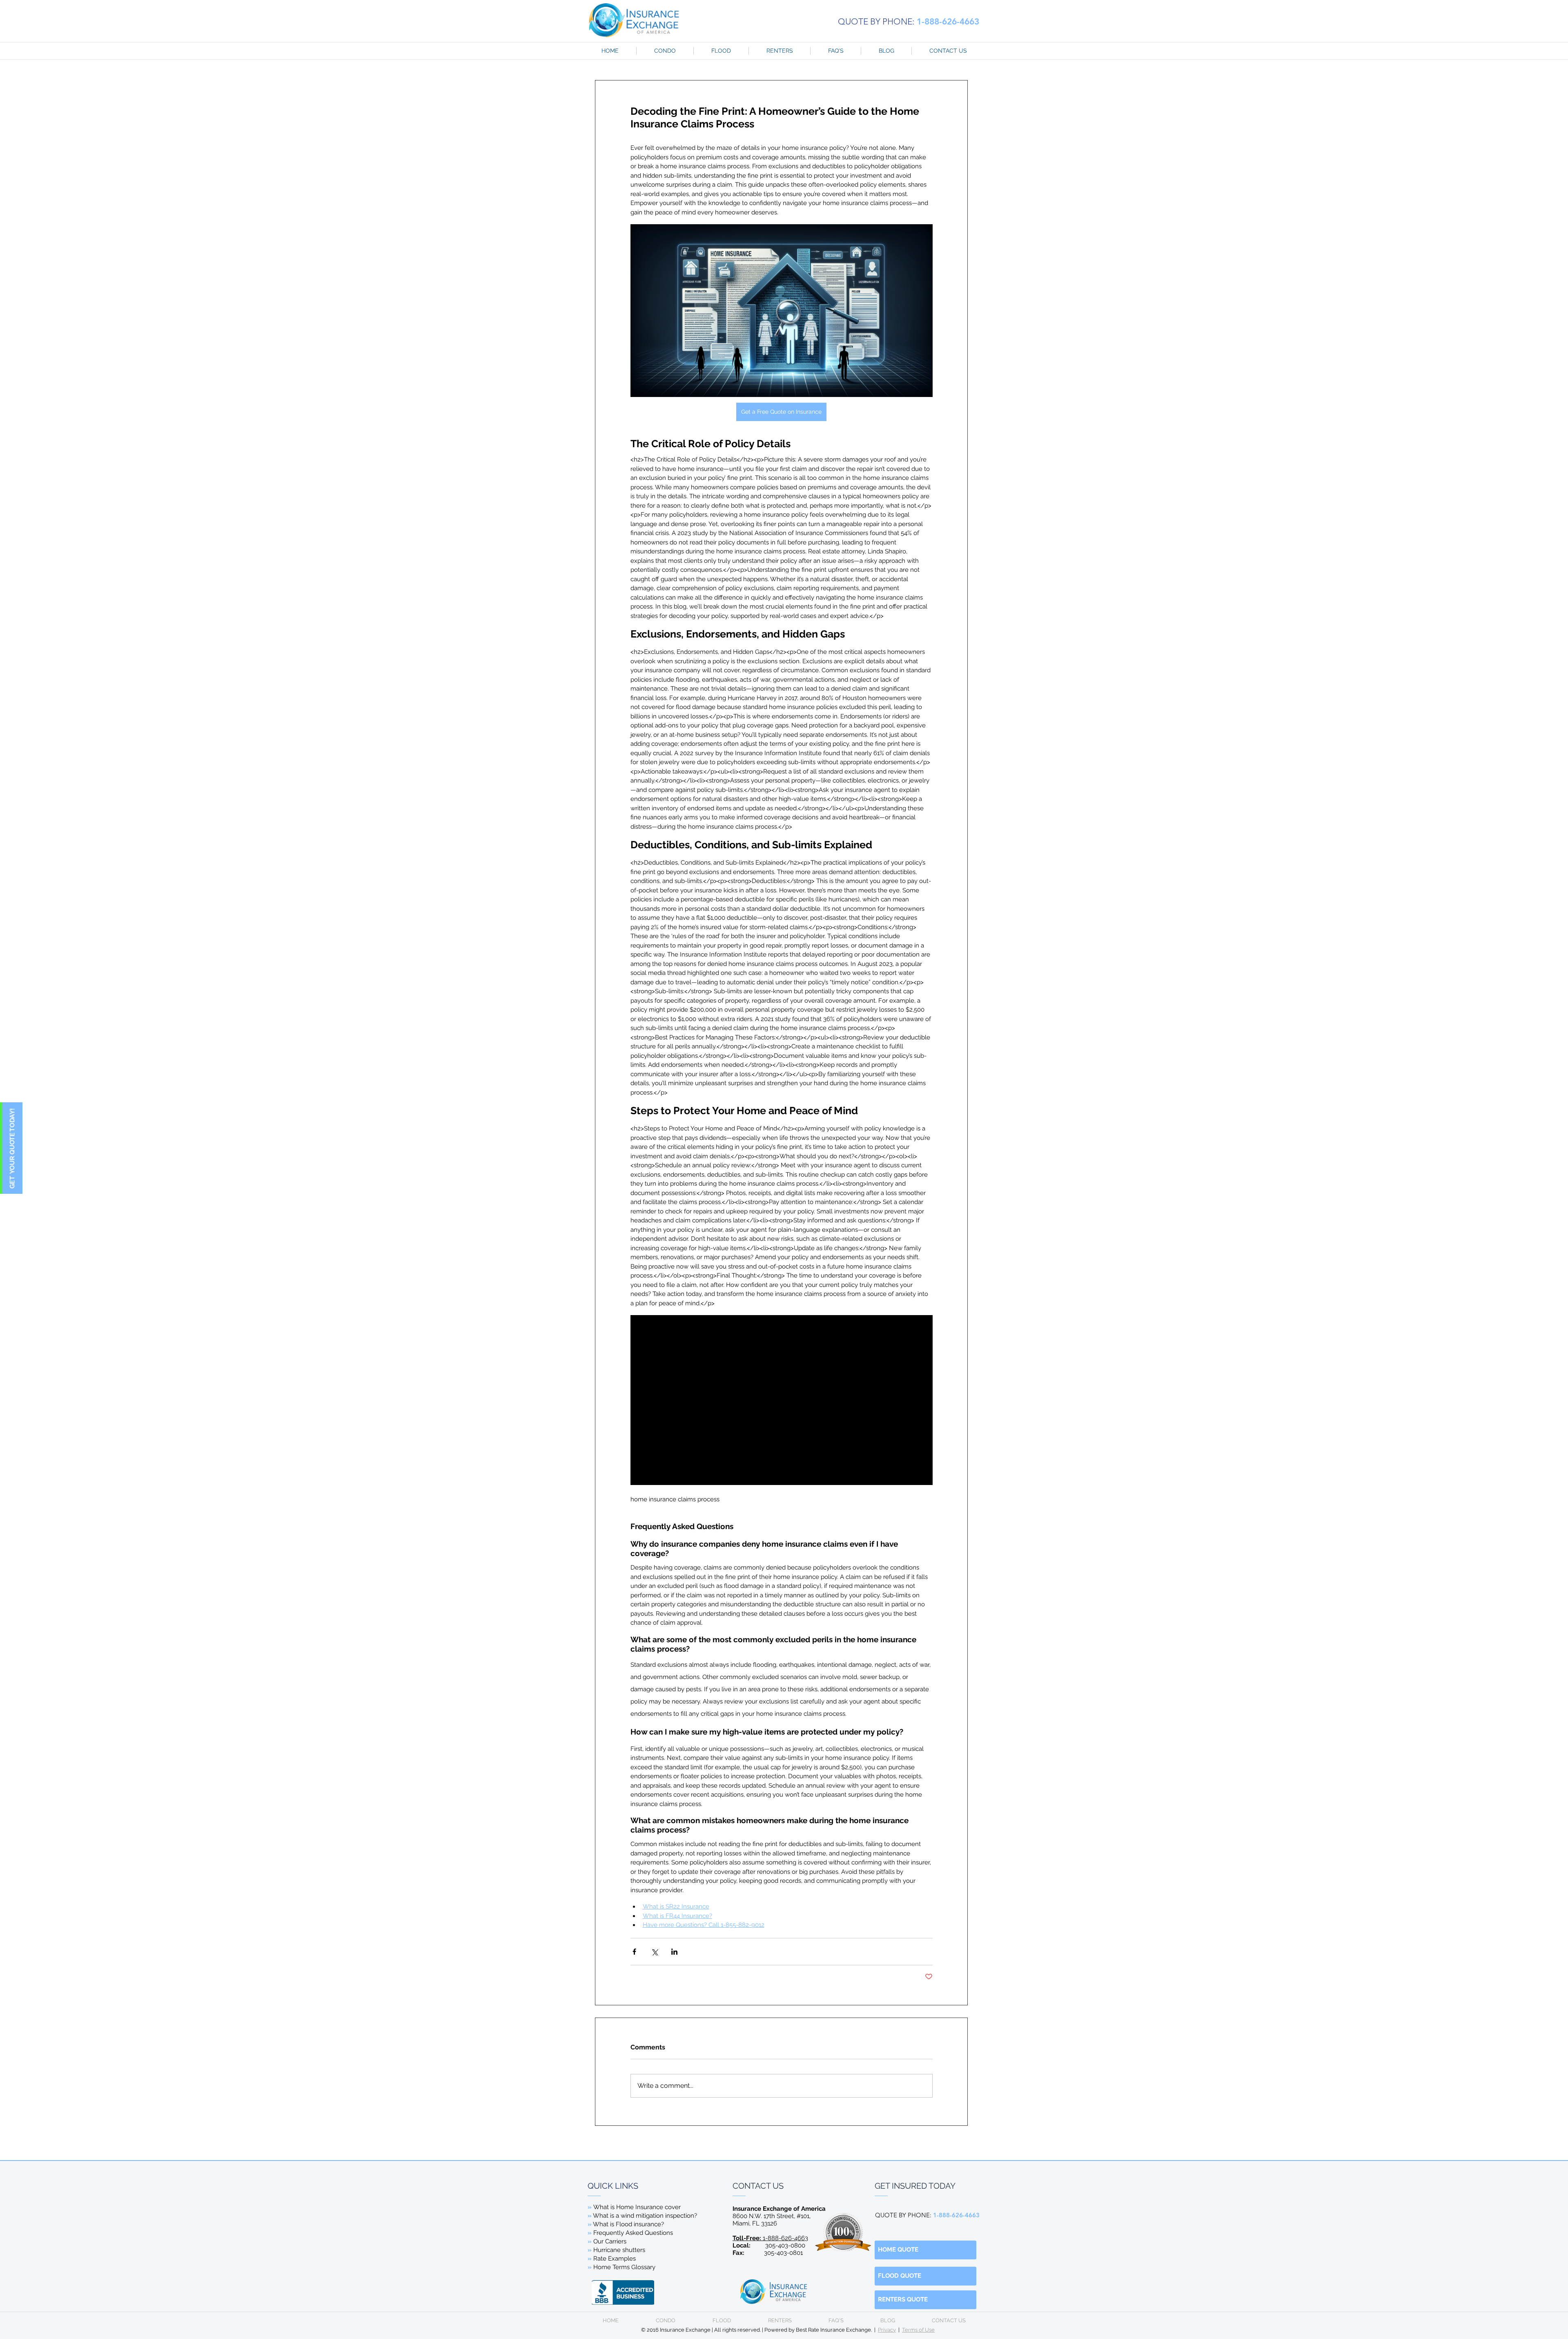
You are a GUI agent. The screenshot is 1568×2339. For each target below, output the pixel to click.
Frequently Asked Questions (633, 2233)
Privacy (887, 2330)
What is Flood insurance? (628, 2224)
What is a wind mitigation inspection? (645, 2216)
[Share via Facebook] (634, 1952)
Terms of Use (918, 2330)
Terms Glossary (633, 2267)
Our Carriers (610, 2241)
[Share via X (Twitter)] (654, 1952)
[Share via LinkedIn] (674, 1952)
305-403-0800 (785, 2245)
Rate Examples (615, 2259)
